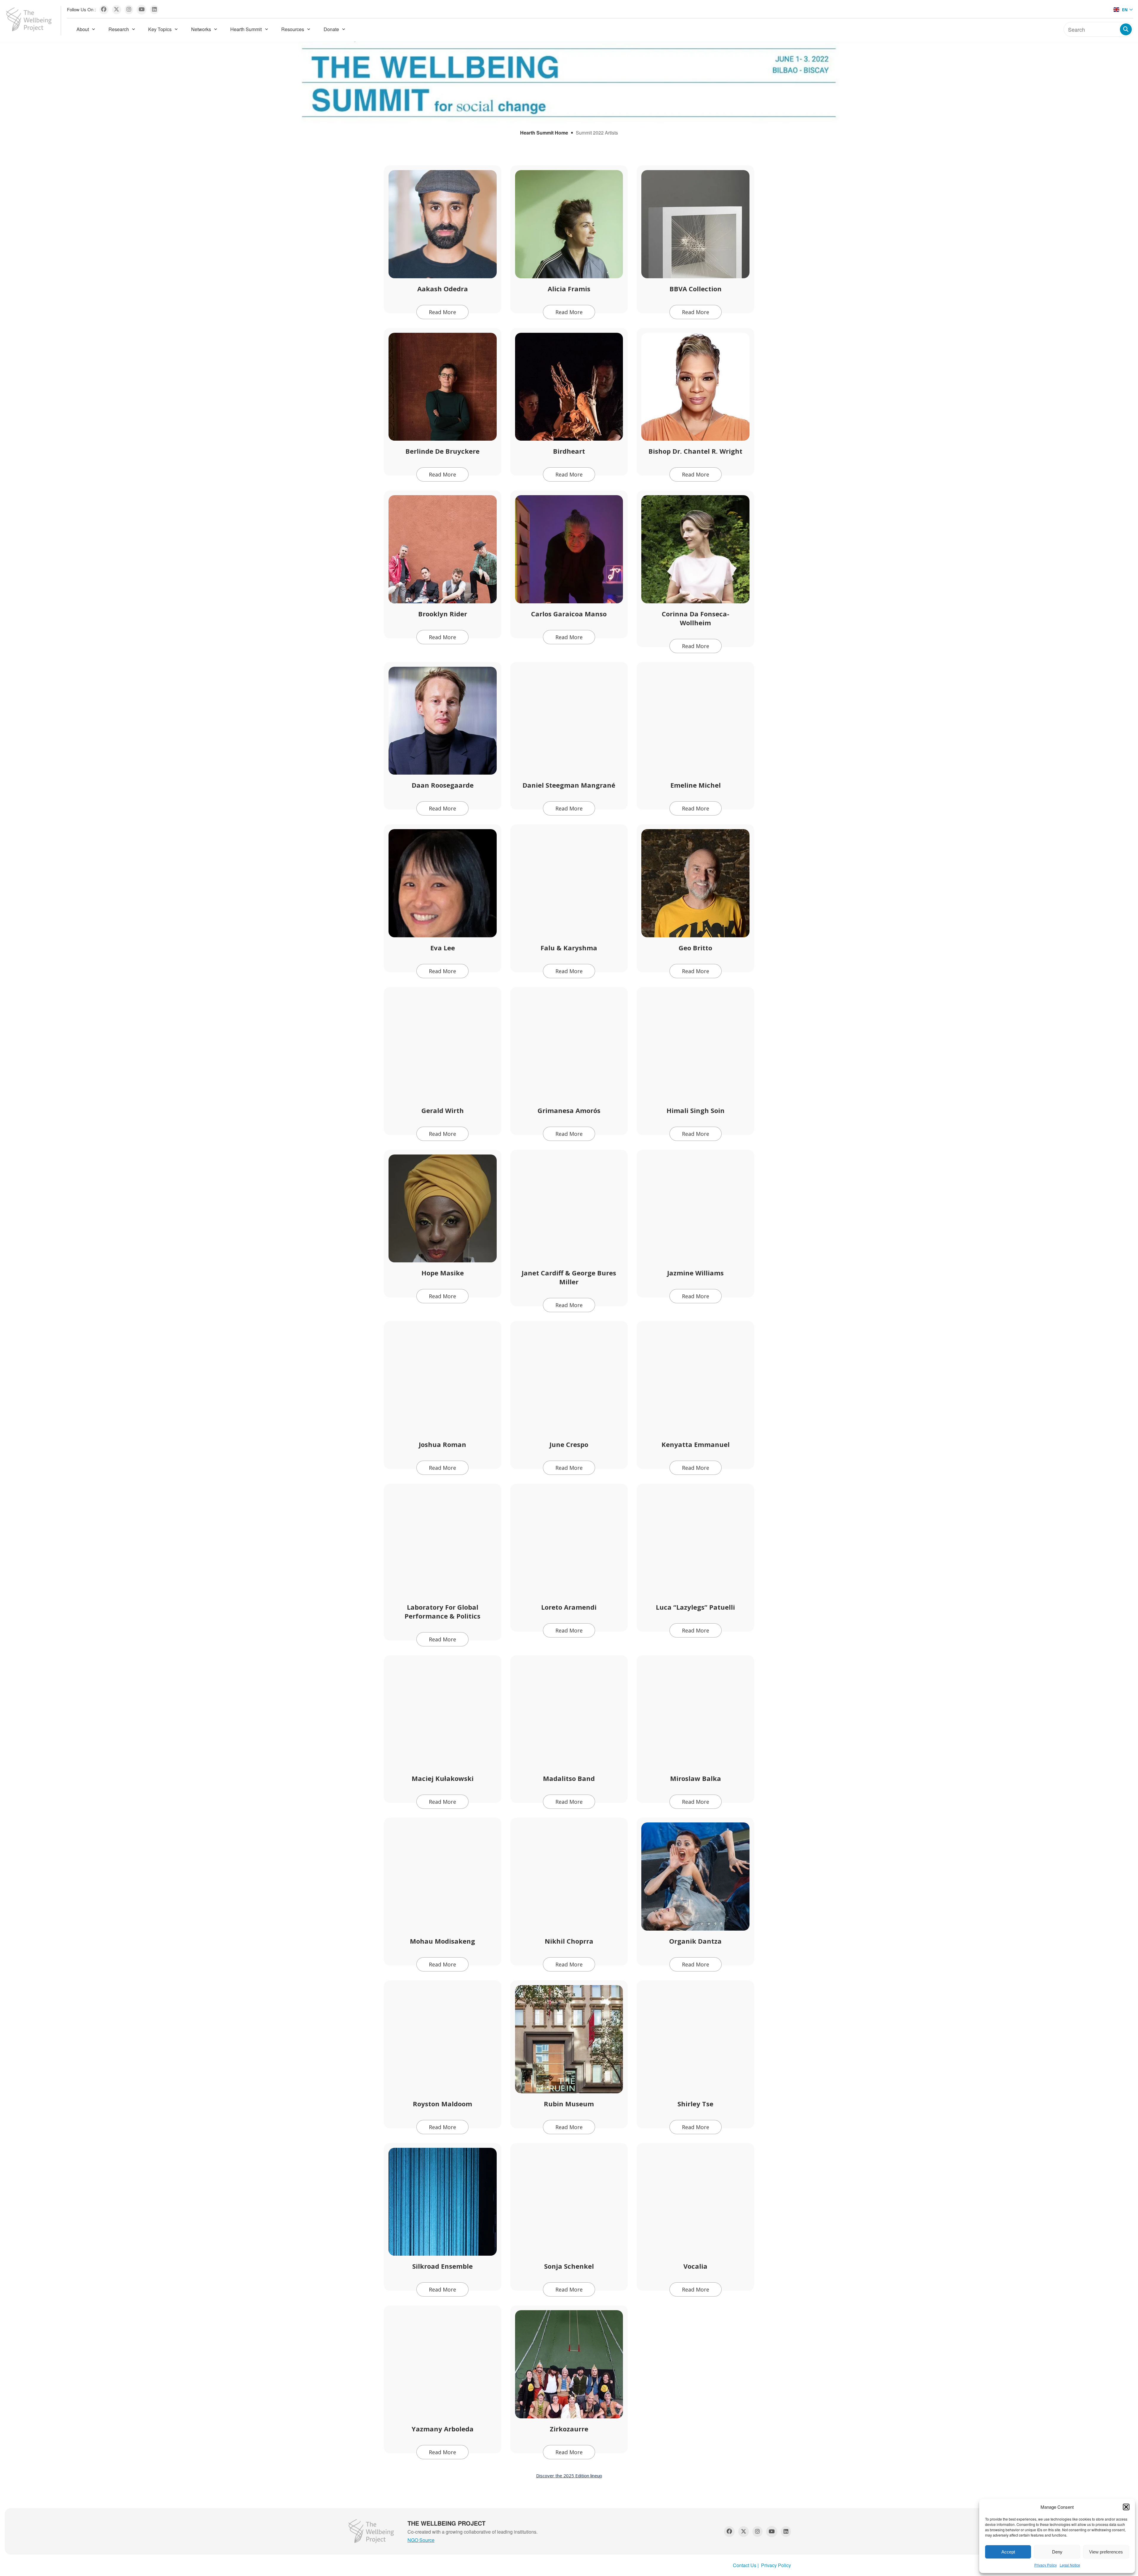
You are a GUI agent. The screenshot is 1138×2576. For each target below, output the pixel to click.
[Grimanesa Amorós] (569, 1046)
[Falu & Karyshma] (569, 883)
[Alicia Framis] (569, 224)
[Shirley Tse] (695, 2039)
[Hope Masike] (443, 1209)
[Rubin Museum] (569, 2039)
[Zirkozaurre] (569, 2364)
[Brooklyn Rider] (443, 549)
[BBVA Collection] (695, 224)
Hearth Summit (246, 29)
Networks (201, 29)
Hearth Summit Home (544, 133)
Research (119, 29)
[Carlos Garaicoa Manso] (569, 549)
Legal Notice (1070, 2565)
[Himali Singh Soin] (695, 1046)
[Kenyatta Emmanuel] (695, 1380)
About (83, 29)
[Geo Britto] (695, 883)
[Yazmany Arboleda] (443, 2364)
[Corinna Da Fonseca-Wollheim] (695, 549)
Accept (1008, 2552)
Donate (331, 29)
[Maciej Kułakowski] (443, 1714)
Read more (442, 312)
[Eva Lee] (443, 883)
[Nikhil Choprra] (569, 1877)
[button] (1126, 2507)
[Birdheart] (569, 387)
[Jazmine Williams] (695, 1209)
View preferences (1106, 2552)
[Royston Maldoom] (443, 2039)
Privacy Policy (1046, 2565)
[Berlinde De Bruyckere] (443, 387)
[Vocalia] (695, 2202)
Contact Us (745, 2565)
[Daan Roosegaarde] (443, 721)
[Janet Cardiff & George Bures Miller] (569, 1209)
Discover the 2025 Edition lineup (569, 2476)
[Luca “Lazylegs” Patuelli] (695, 1543)
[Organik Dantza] (695, 1877)
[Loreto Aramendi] (569, 1543)
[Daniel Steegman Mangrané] (569, 721)
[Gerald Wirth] (443, 1046)
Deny (1057, 2552)
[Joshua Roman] (443, 1380)
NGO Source (421, 2540)
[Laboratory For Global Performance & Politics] (443, 1543)
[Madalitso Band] (569, 1714)
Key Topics (160, 29)
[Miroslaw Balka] (695, 1714)
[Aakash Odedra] (443, 224)
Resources (293, 29)
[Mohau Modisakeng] (443, 1877)
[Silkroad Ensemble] (443, 2202)
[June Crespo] (569, 1380)
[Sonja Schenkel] (569, 2202)
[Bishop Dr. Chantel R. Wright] (695, 387)
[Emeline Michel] (695, 721)
